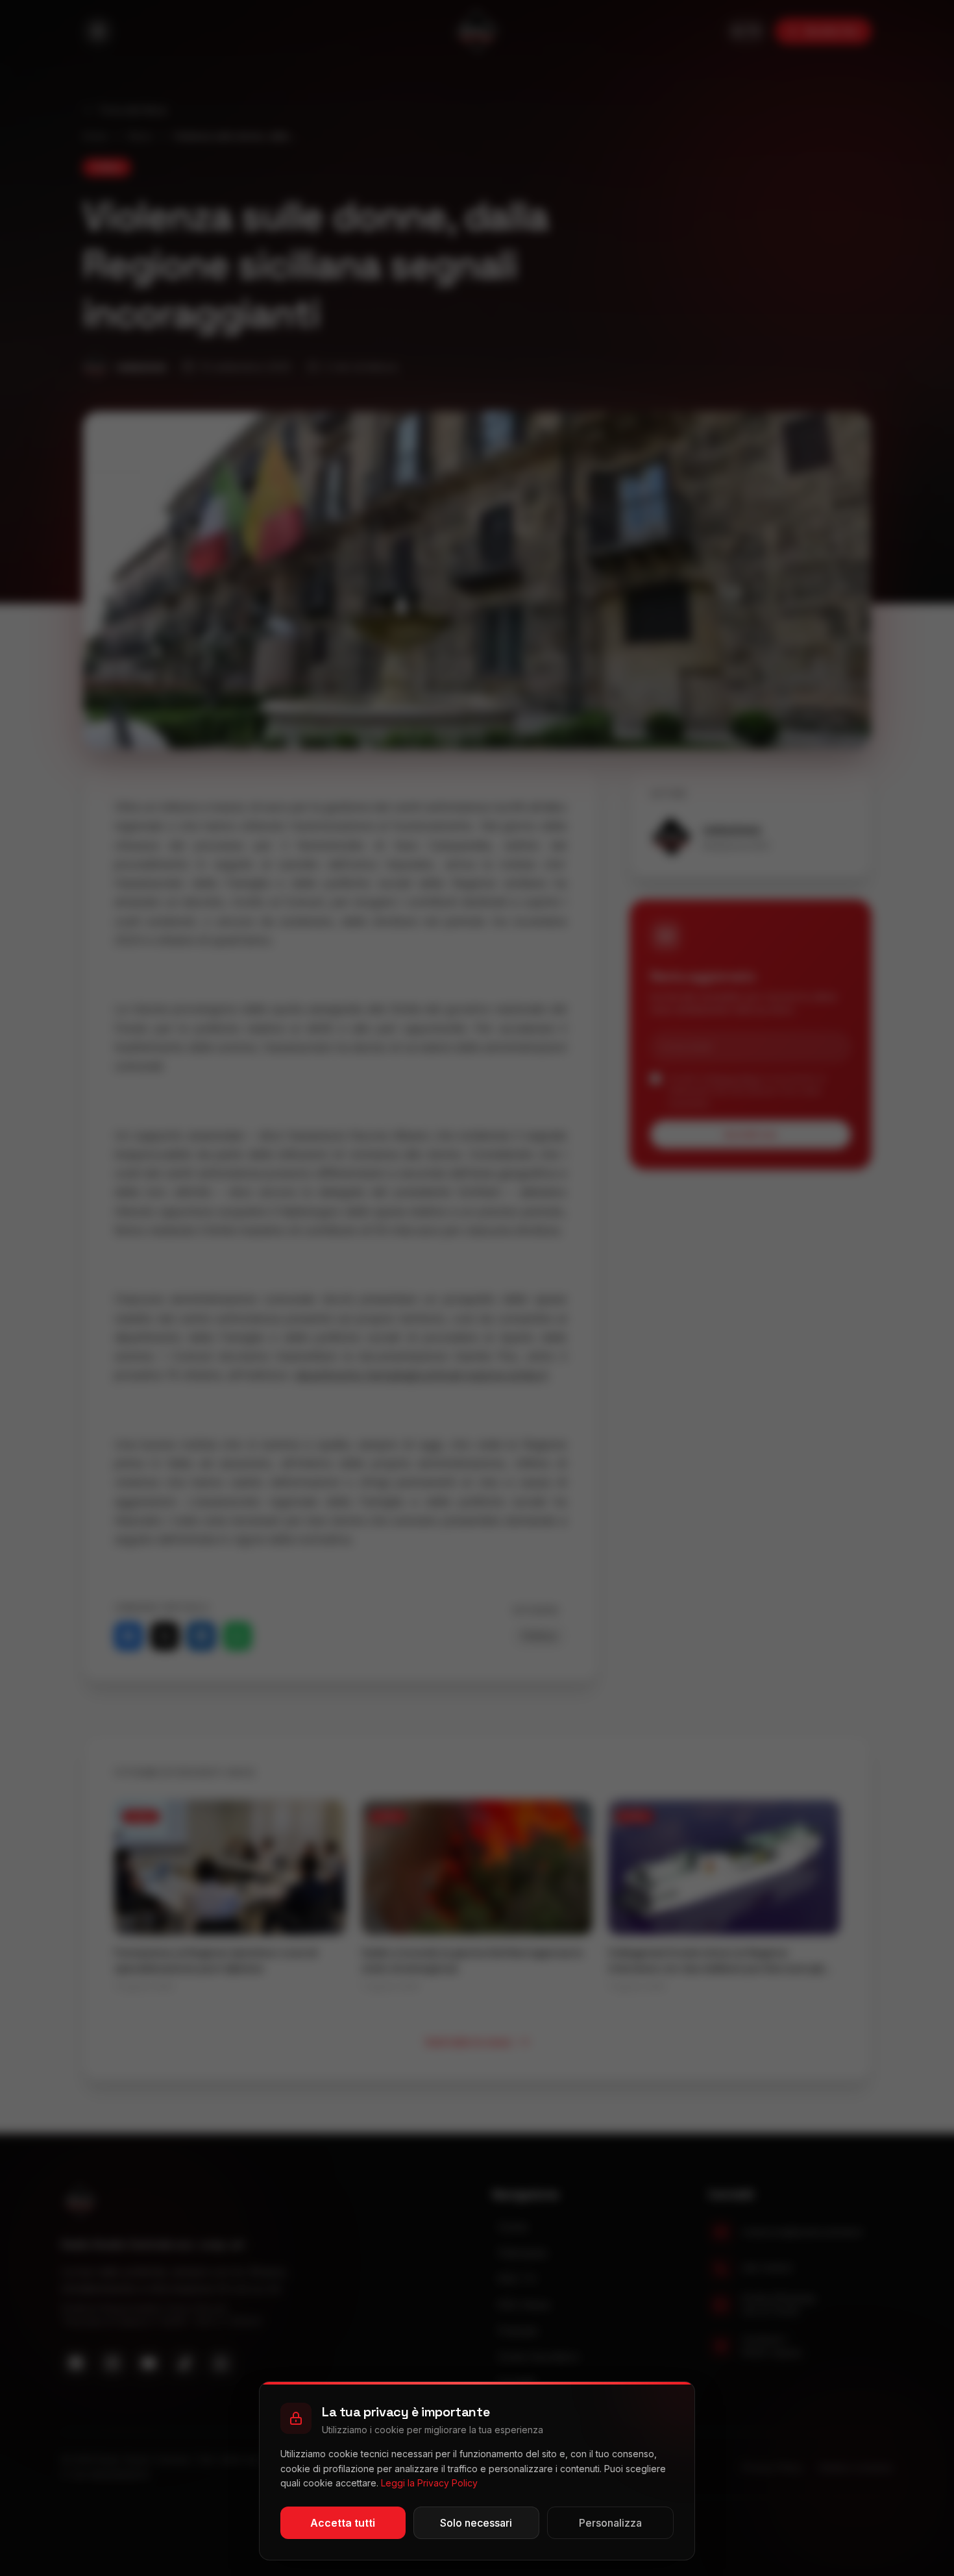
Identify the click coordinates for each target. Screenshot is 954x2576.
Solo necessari (476, 2523)
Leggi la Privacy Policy (429, 2483)
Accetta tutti (343, 2523)
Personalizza (610, 2523)
